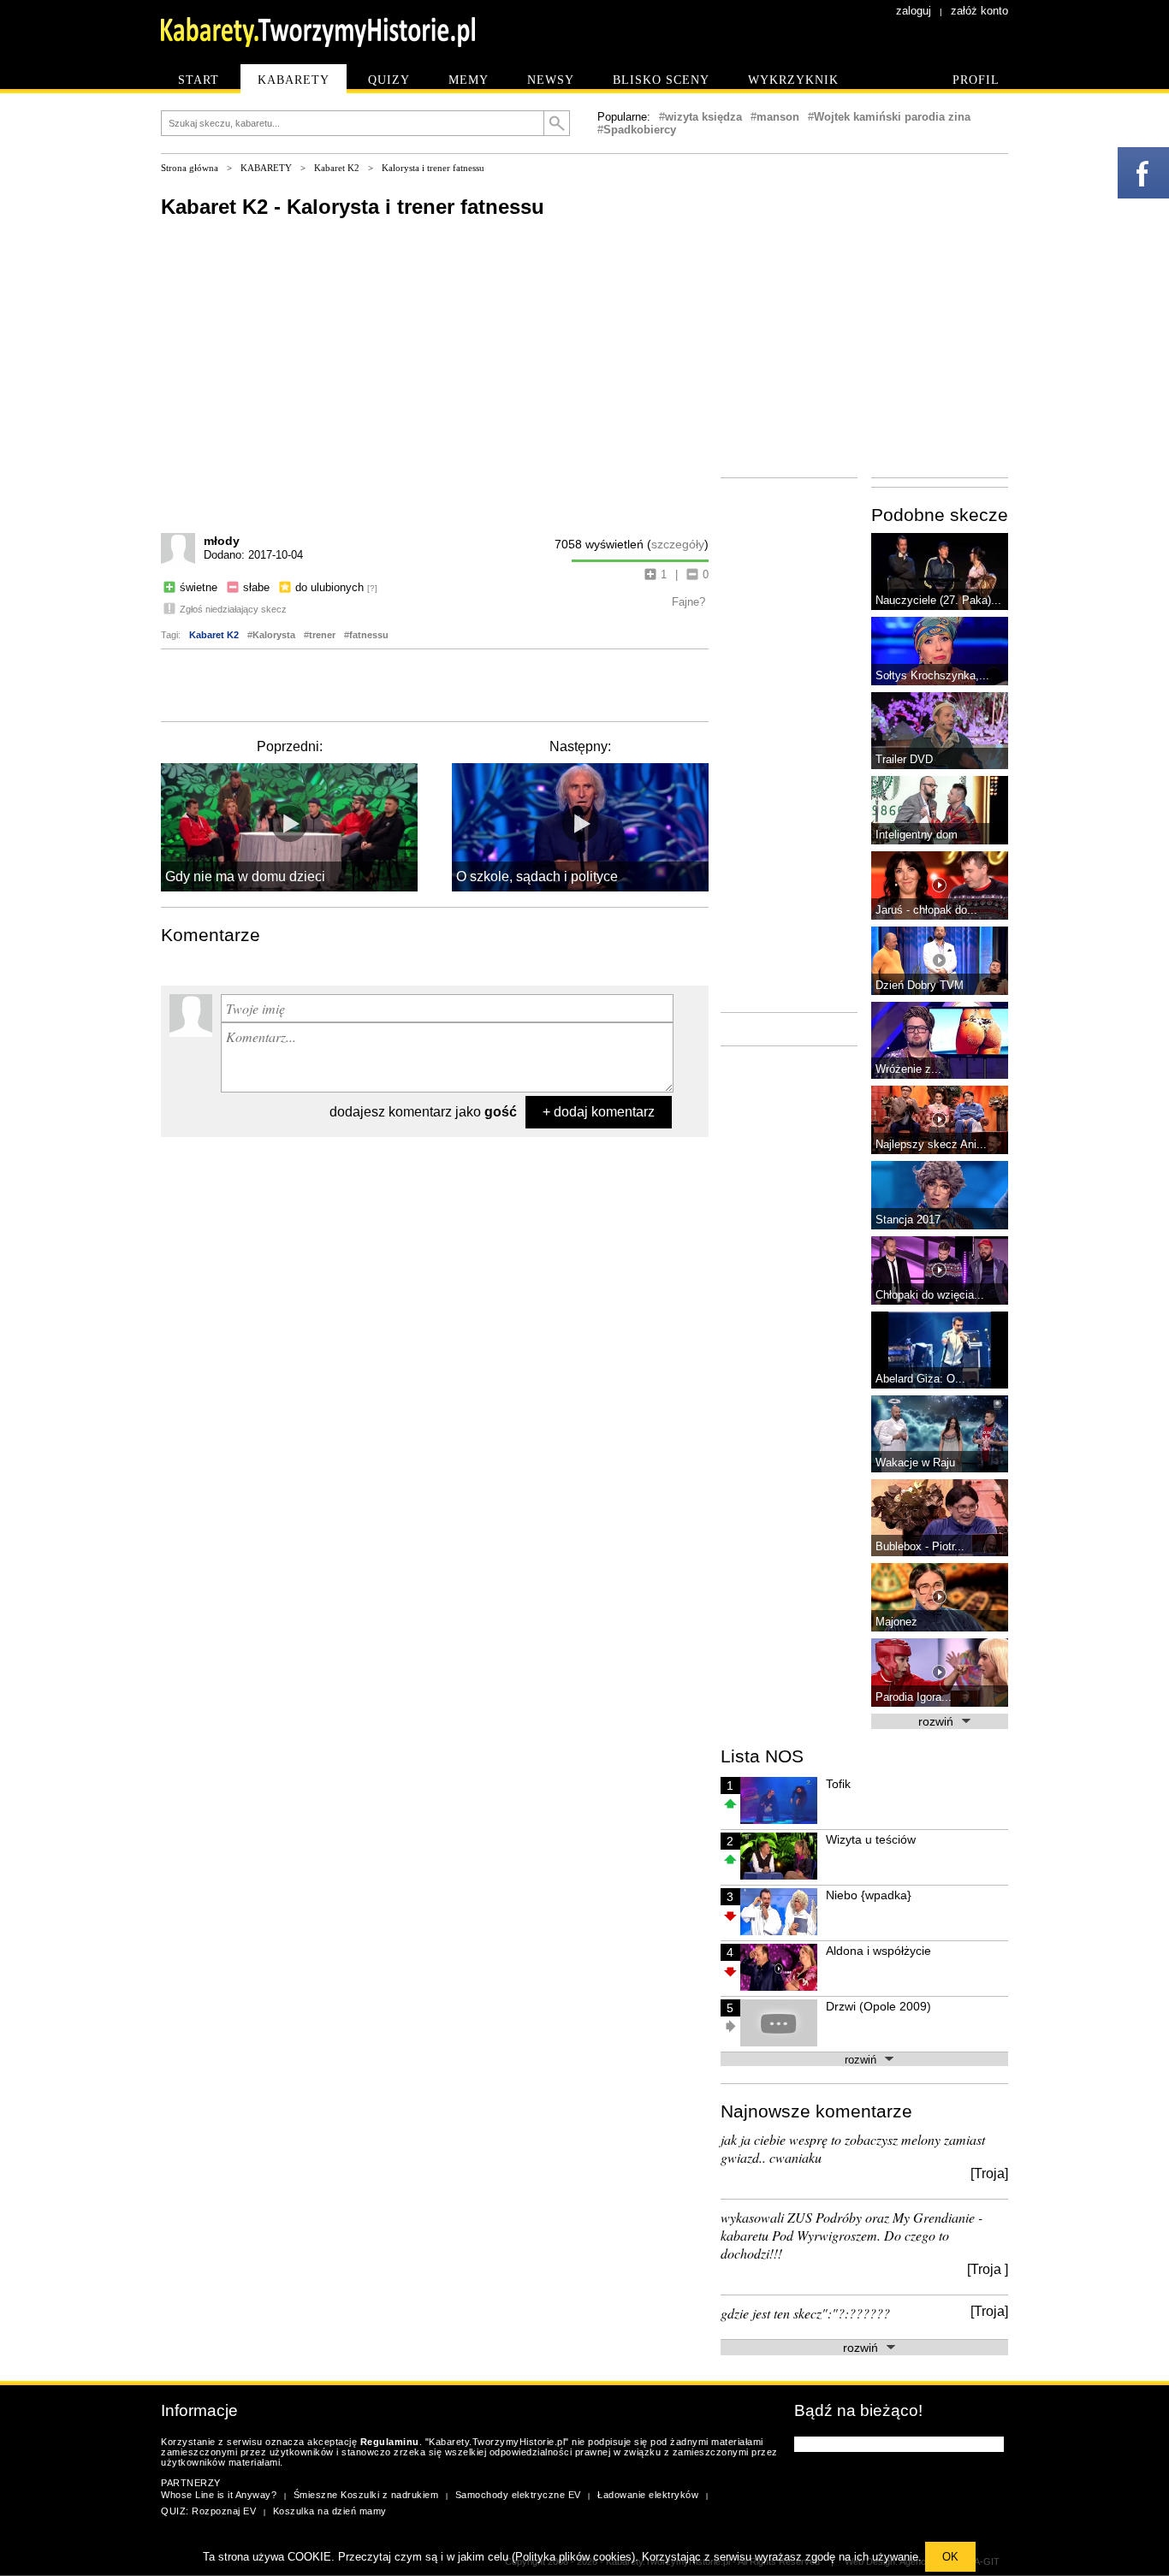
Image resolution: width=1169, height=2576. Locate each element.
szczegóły (678, 544)
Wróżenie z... (908, 1069)
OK (950, 2557)
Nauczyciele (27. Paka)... (938, 600)
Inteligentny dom (917, 835)
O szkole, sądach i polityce (537, 876)
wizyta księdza (703, 117)
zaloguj (914, 11)
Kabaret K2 (337, 168)
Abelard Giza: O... (920, 1379)
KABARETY (266, 168)
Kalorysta (274, 635)
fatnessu (369, 635)
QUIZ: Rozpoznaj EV (208, 2511)
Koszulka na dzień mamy (330, 2511)
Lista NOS (762, 1756)
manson (778, 117)
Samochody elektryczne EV (518, 2495)
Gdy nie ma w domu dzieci (245, 876)
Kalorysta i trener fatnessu (433, 168)
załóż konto (979, 11)
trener (322, 635)
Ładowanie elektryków (648, 2495)
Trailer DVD (904, 759)
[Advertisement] (435, 684)
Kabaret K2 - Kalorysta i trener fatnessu (353, 207)
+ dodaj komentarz (599, 1112)
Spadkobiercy (640, 130)
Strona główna (190, 168)
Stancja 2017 (908, 1220)
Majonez (896, 1622)
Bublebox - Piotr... (920, 1546)
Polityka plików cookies (573, 2557)
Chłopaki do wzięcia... (930, 1295)
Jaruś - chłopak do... (926, 910)
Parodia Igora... (914, 1697)
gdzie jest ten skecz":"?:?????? (805, 2313)
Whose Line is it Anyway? (219, 2495)
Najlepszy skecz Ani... (931, 1144)
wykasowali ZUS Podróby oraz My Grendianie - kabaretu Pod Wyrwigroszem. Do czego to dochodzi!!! (852, 2235)
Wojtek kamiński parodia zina (892, 117)
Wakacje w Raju (915, 1463)
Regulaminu (390, 2442)
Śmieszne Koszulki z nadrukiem (366, 2495)
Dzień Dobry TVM (920, 985)
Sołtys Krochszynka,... (932, 675)
